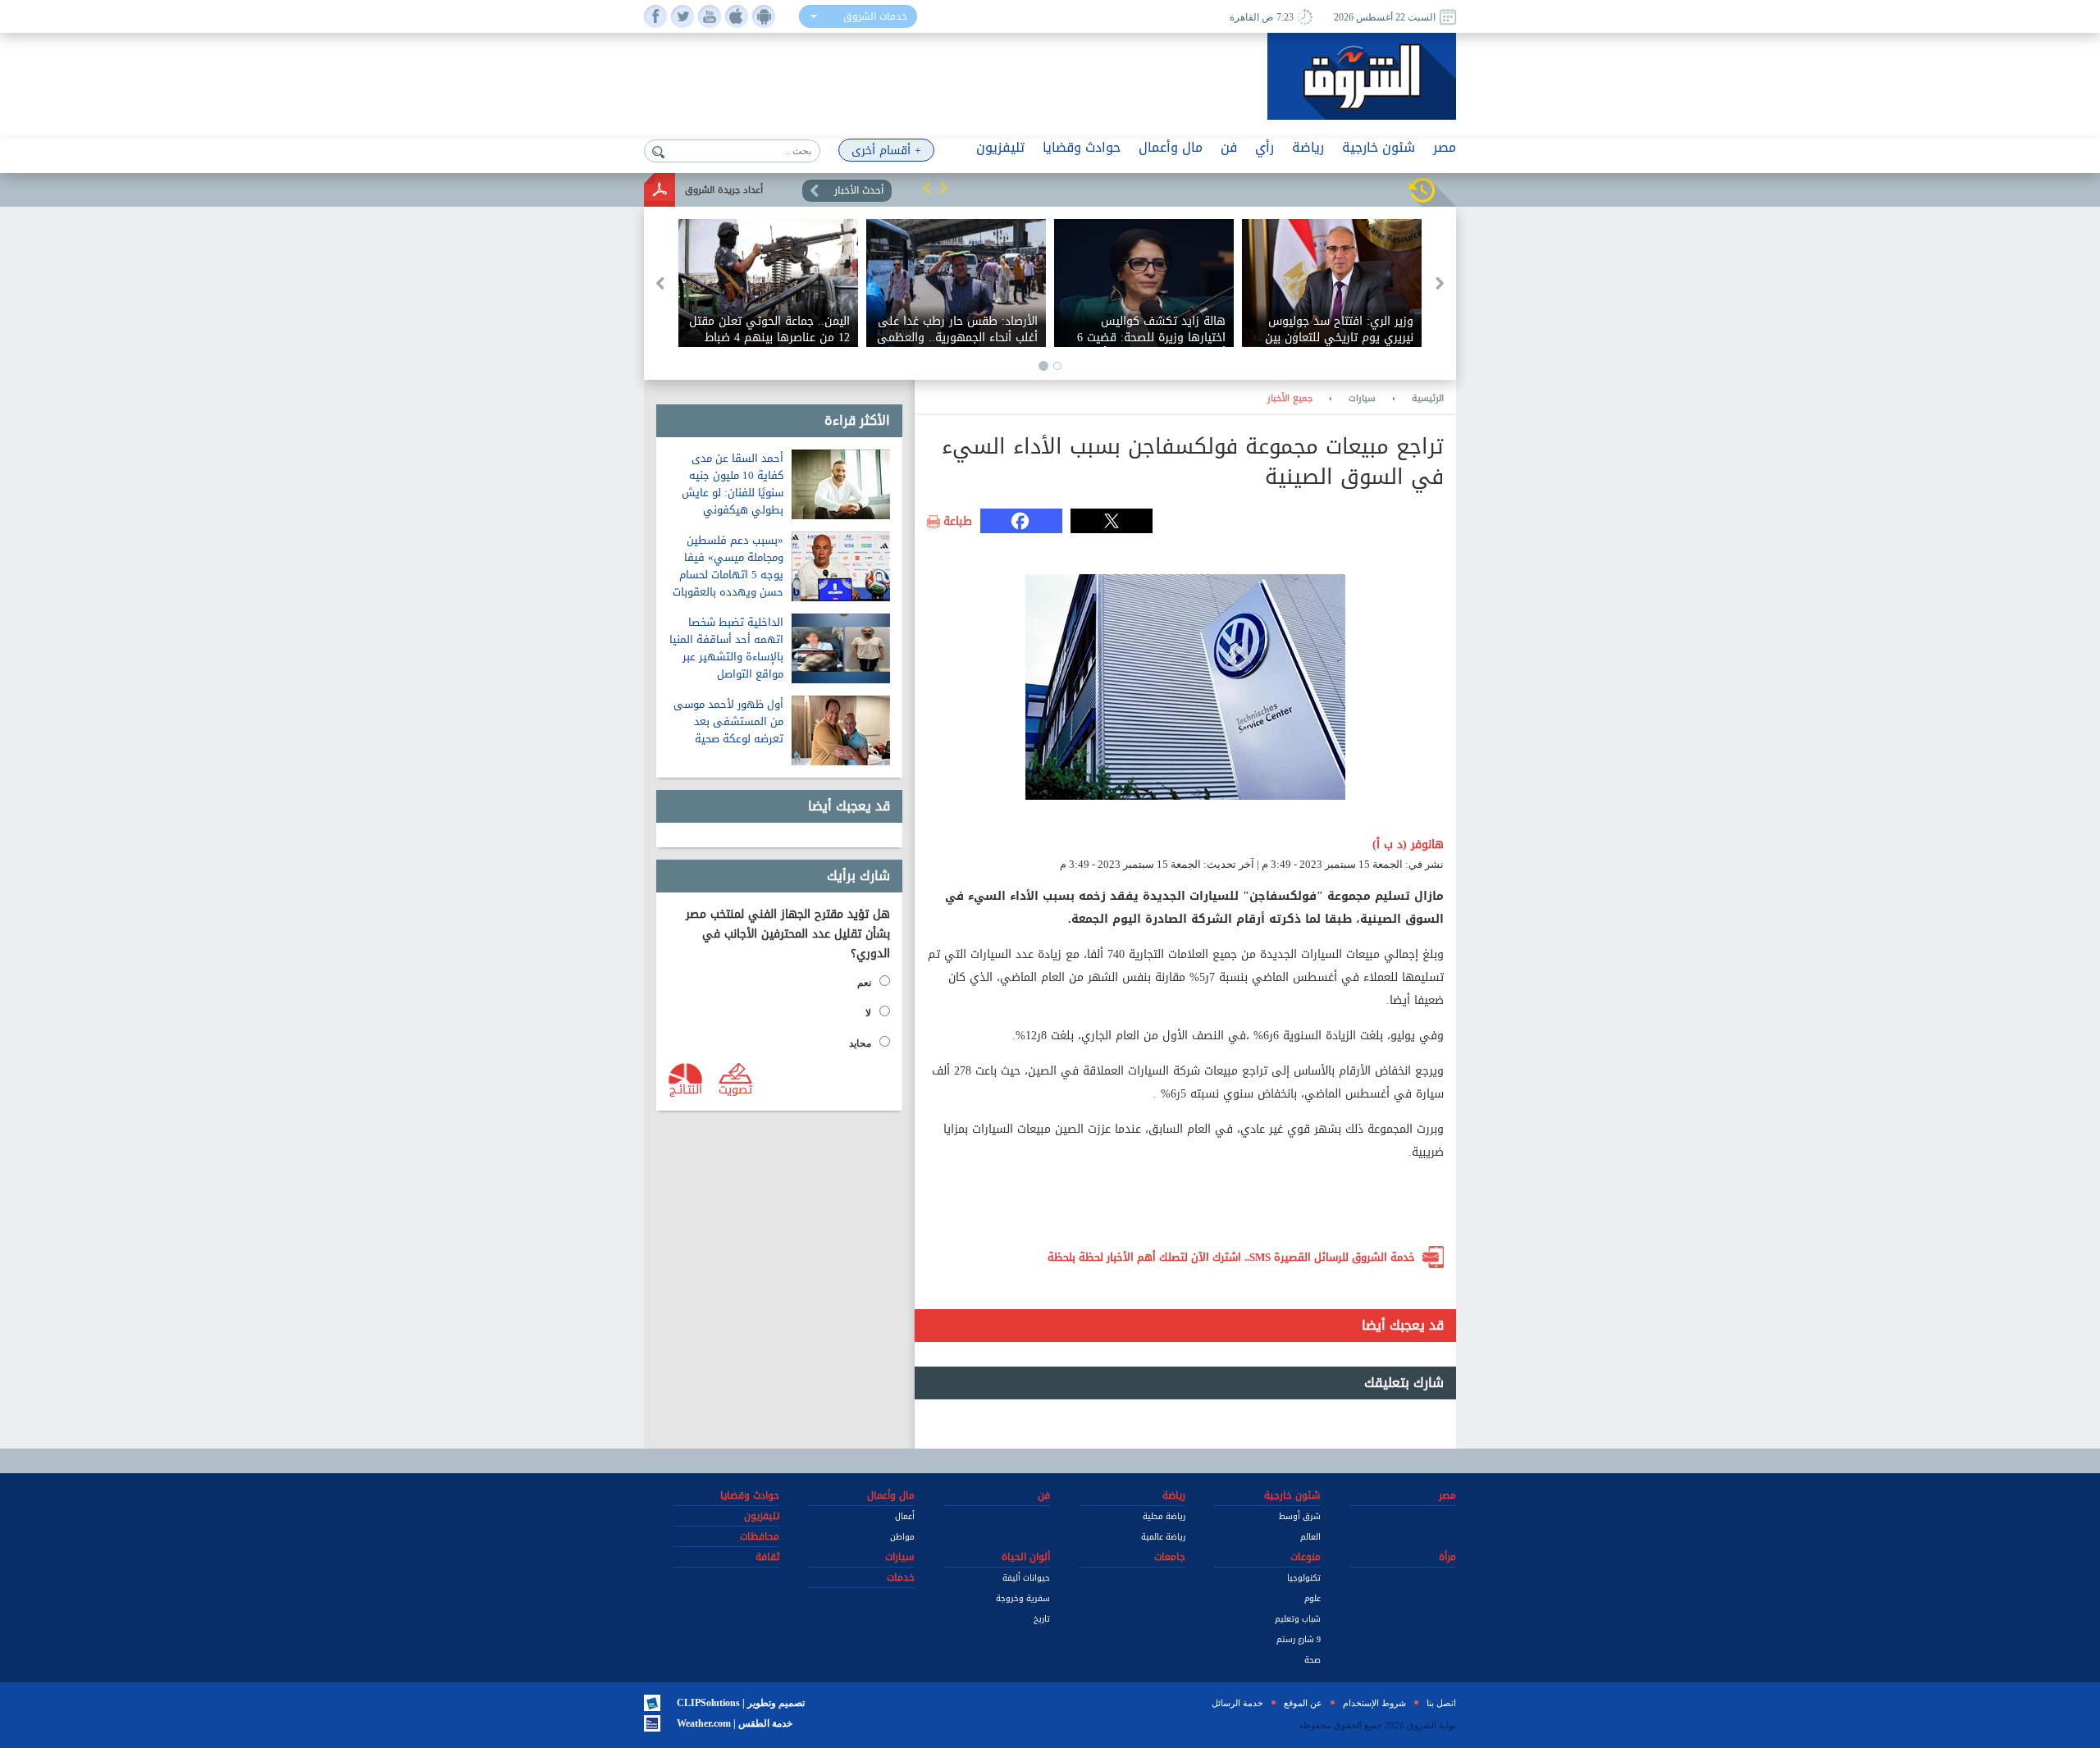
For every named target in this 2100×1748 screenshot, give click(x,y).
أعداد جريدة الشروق (724, 190)
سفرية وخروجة (1023, 1598)
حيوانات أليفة (1026, 1578)
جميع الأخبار (1290, 399)
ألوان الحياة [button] (1026, 1557)
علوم (1312, 1598)
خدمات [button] (901, 1577)
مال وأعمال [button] (1171, 147)
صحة (1312, 1660)
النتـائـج (686, 1089)
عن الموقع (1303, 1703)
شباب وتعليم (1298, 1619)
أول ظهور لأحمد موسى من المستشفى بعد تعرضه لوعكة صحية (728, 721)
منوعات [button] (1306, 1557)
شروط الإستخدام (1374, 1703)
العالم (1310, 1537)
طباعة (958, 522)
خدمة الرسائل (1237, 1703)
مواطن (902, 1537)
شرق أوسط (1300, 1516)
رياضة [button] (1308, 147)
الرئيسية (1428, 399)
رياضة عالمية (1163, 1537)
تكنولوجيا (1304, 1578)
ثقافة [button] (767, 1557)
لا (868, 1013)
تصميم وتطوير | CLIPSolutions (741, 1703)
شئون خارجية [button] (1379, 147)
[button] (927, 188)
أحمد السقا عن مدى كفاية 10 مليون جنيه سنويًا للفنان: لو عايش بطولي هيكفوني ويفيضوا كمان (733, 493)
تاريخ (1042, 1619)
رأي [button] (1265, 147)
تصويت (735, 1089)
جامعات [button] (1170, 1557)
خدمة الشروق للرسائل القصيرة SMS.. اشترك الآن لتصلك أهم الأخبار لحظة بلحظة (1231, 1257)
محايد (860, 1043)
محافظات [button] (760, 1536)
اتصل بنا (1441, 1703)
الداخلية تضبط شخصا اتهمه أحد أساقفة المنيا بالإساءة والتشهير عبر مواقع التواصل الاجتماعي (726, 657)
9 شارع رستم (1299, 1639)
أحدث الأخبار (859, 190)
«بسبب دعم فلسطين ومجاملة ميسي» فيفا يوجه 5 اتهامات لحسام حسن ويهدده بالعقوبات (728, 566)
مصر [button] (1445, 147)
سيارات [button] (900, 1557)
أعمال (905, 1516)
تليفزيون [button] (1000, 147)
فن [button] (1229, 147)
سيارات (1362, 399)
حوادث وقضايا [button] (1082, 147)
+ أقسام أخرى (886, 151)
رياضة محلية (1164, 1516)
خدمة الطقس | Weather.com (735, 1723)
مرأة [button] (1447, 1557)
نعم (864, 983)
